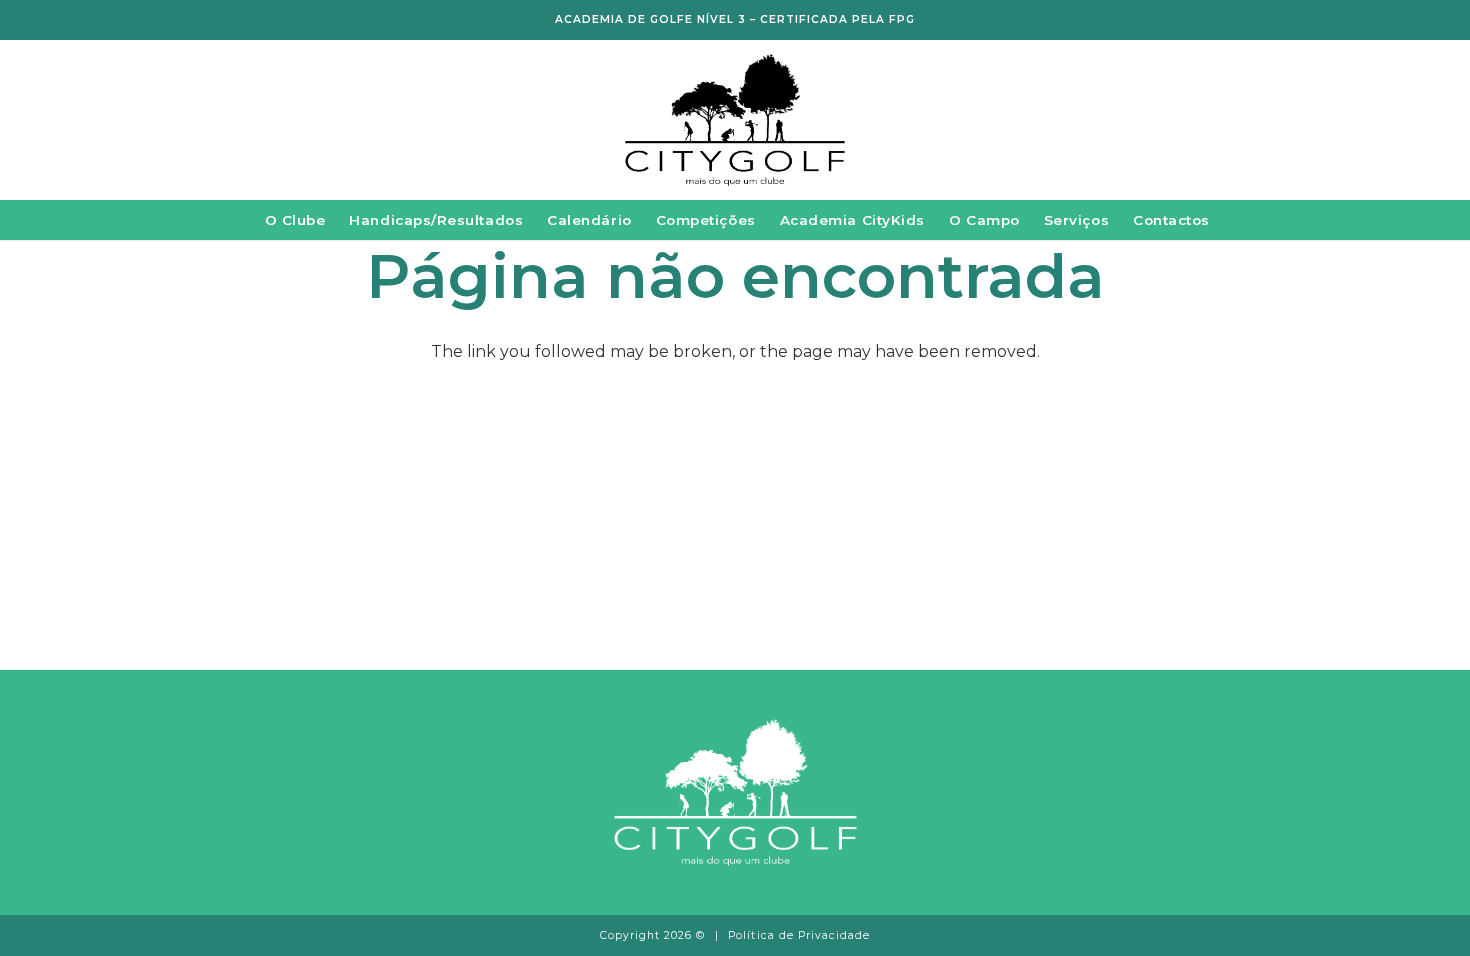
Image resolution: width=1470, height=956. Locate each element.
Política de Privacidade (799, 935)
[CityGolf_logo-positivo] (735, 120)
